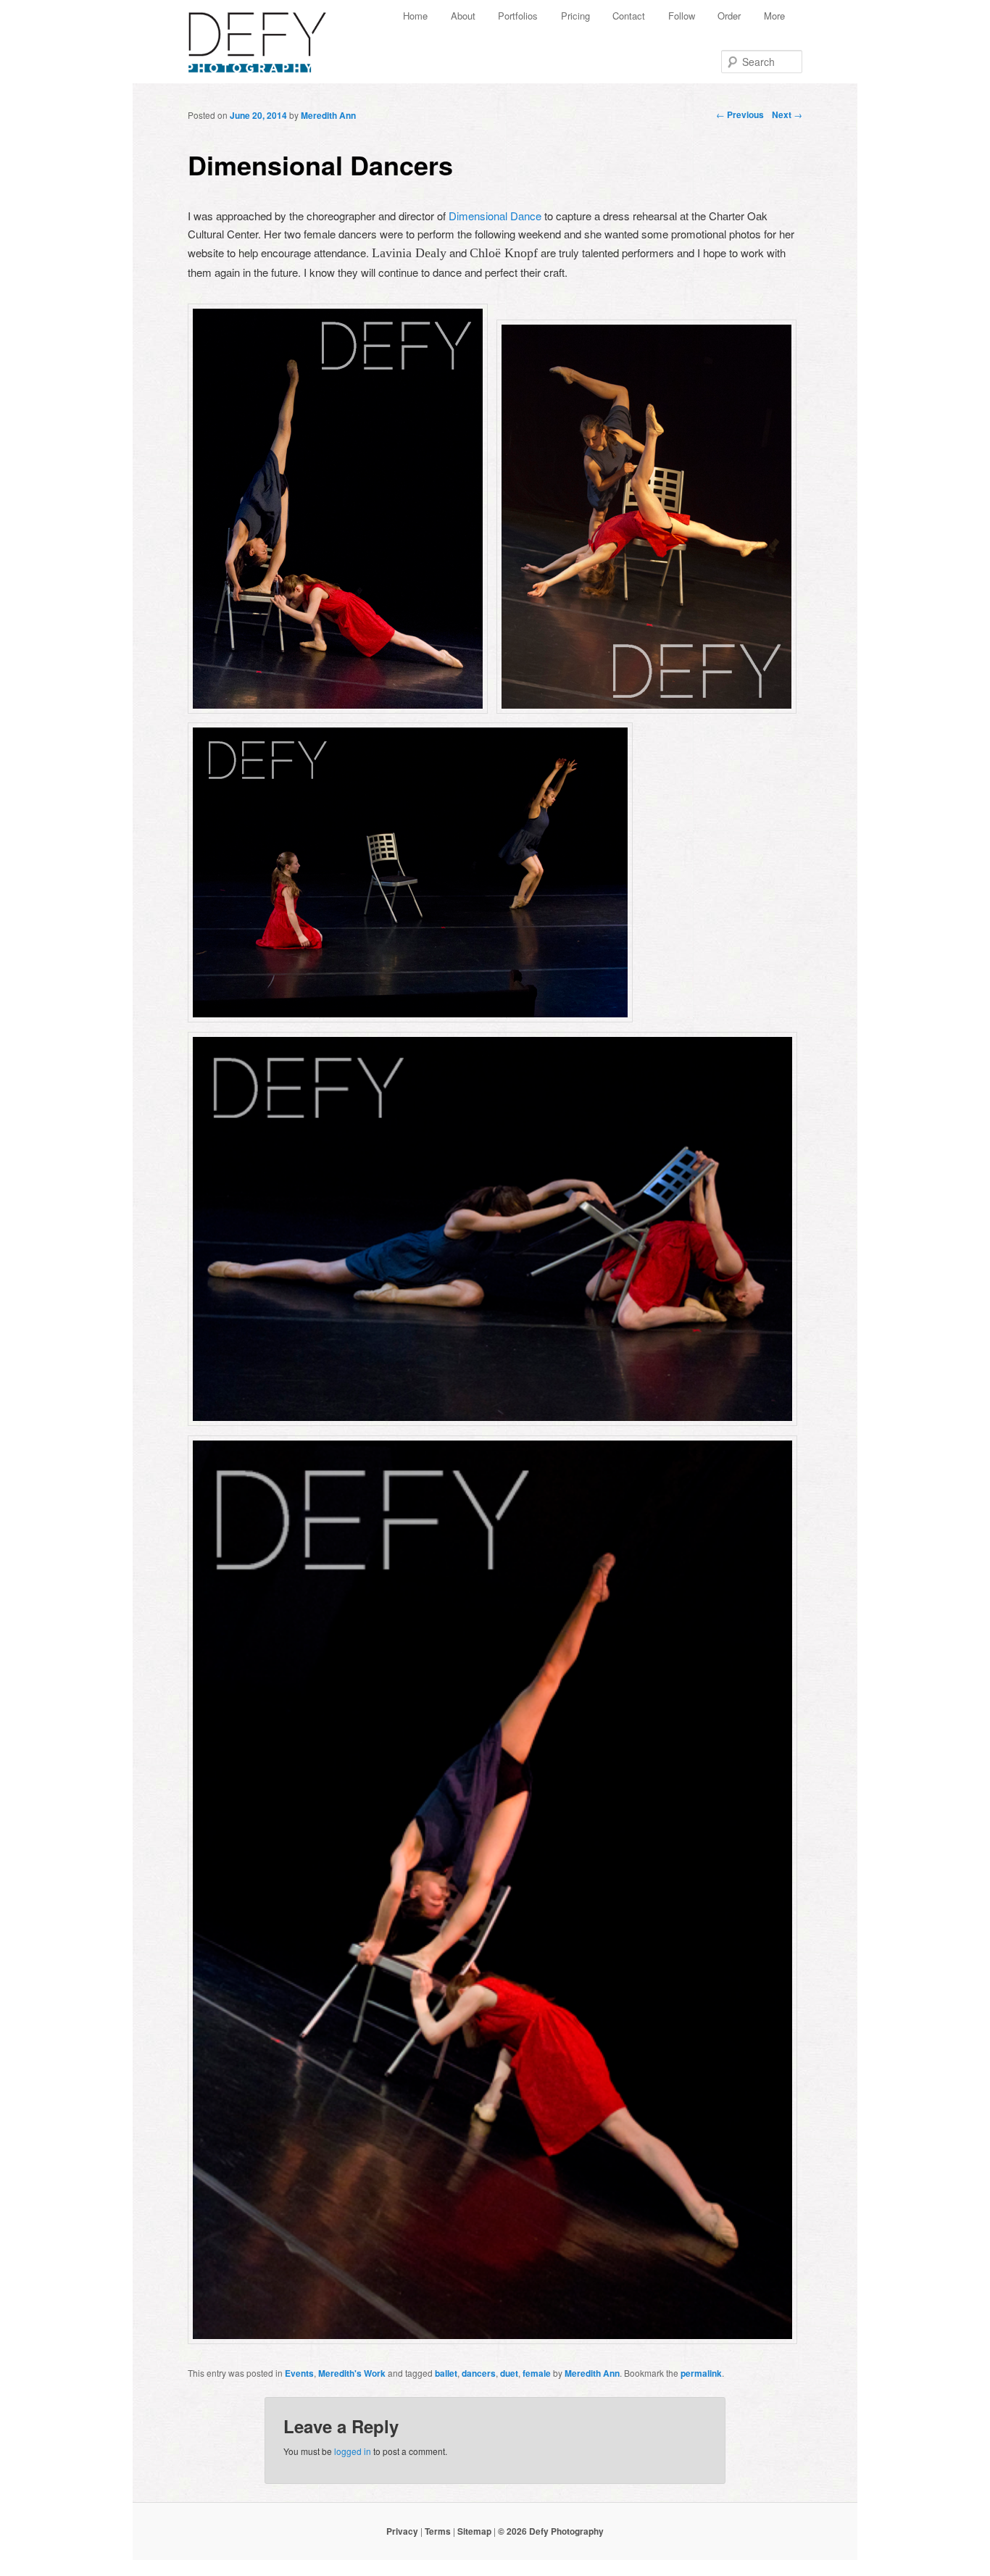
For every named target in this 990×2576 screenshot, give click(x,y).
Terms (438, 2531)
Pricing (575, 16)
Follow (682, 16)
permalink (701, 2373)
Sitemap (474, 2531)
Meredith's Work (352, 2373)
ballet (446, 2373)
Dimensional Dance (495, 216)
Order (729, 16)
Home (415, 16)
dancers (479, 2373)
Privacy (402, 2531)
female (537, 2373)
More (774, 16)
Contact (629, 16)
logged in (353, 2451)
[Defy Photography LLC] (269, 35)
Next (787, 114)
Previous (740, 114)
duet (509, 2373)
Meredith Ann (328, 115)
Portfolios (518, 16)
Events (299, 2373)
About (463, 16)
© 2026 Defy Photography (551, 2531)
